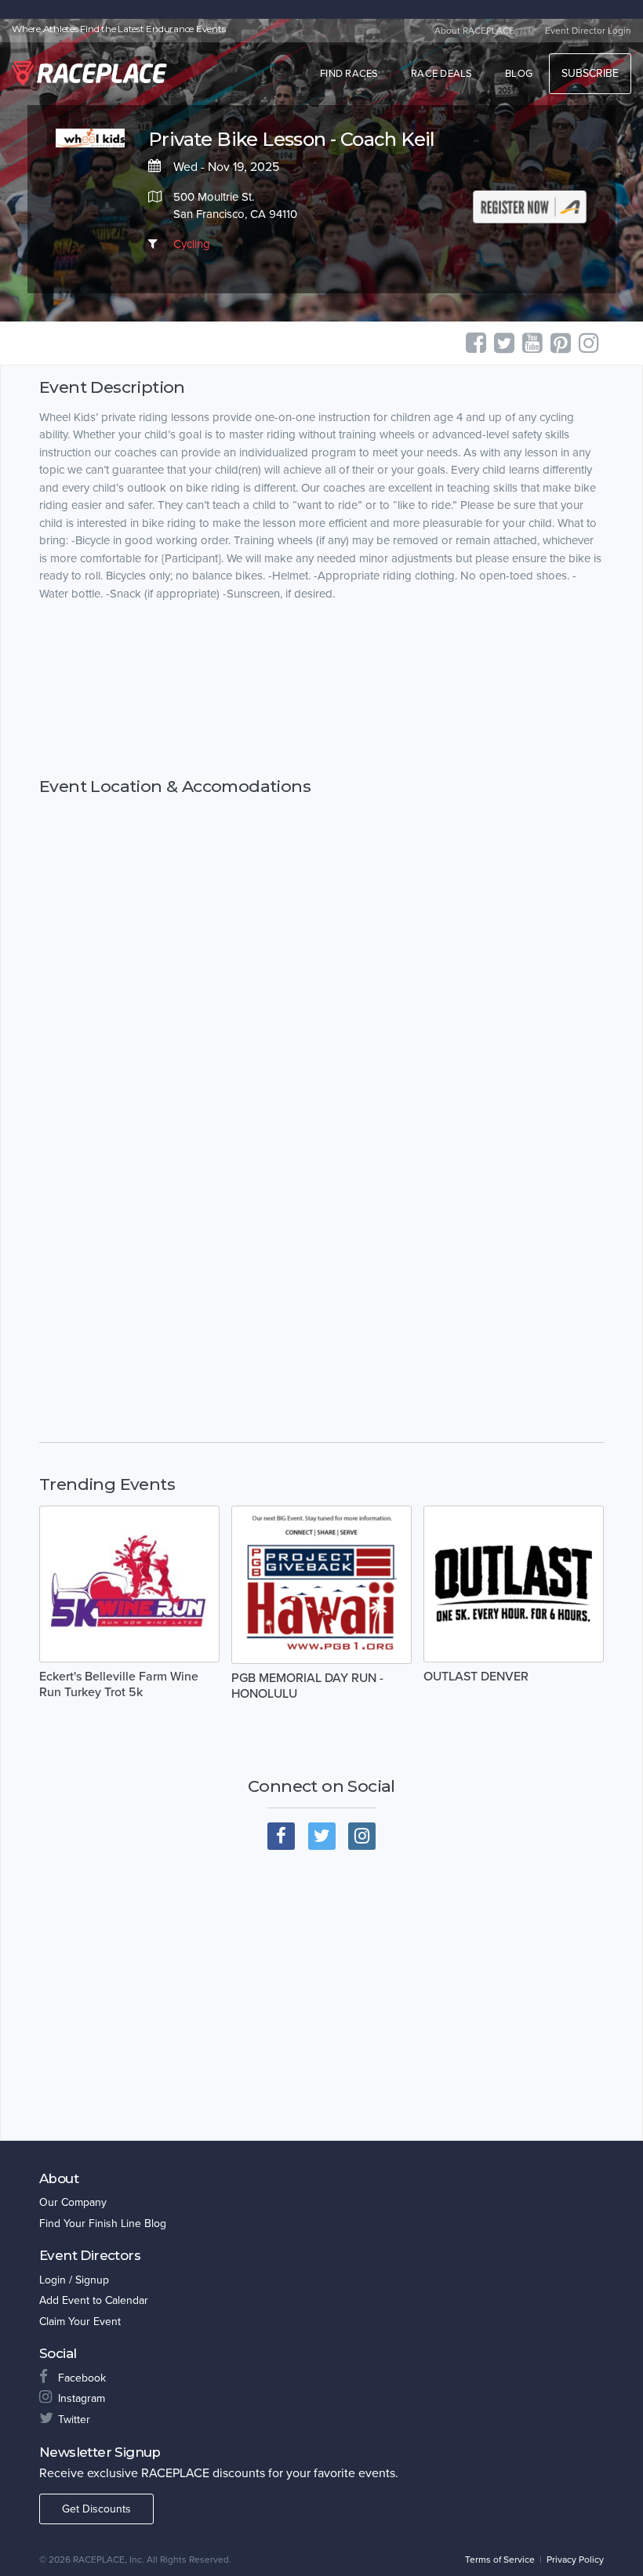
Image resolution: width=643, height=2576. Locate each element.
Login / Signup (74, 2280)
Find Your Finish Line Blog (103, 2224)
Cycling (192, 244)
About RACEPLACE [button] (474, 31)
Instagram (82, 2398)
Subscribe (590, 73)
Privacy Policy (575, 2560)
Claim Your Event (80, 2322)
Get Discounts (96, 2509)
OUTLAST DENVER (476, 1677)
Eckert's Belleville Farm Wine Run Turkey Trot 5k (119, 1684)
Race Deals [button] (442, 74)
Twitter (74, 2420)
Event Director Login (588, 31)
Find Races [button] (349, 74)
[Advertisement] (321, 690)
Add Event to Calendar (94, 2300)
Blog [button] (519, 74)
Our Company (73, 2202)
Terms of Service (500, 2560)
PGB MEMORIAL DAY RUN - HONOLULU (307, 1686)
